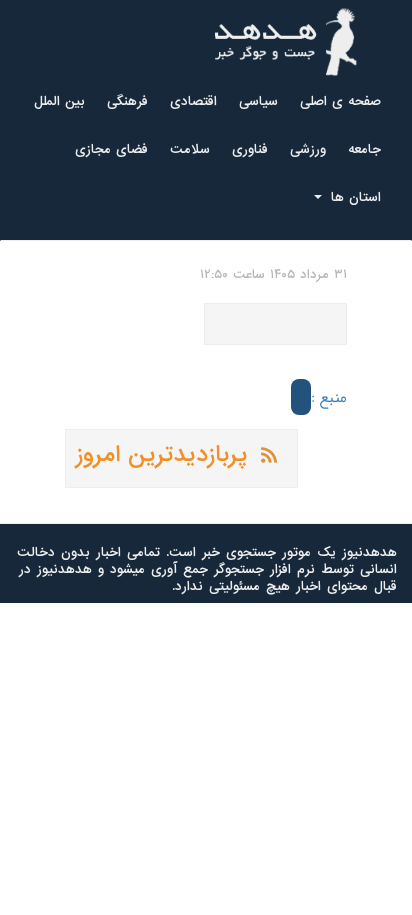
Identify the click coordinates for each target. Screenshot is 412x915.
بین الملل (59, 101)
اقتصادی (193, 101)
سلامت (190, 149)
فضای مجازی (111, 149)
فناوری (250, 149)
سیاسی (258, 101)
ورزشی (308, 149)
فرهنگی (127, 101)
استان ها (353, 197)
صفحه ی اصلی (340, 101)
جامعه (364, 149)
